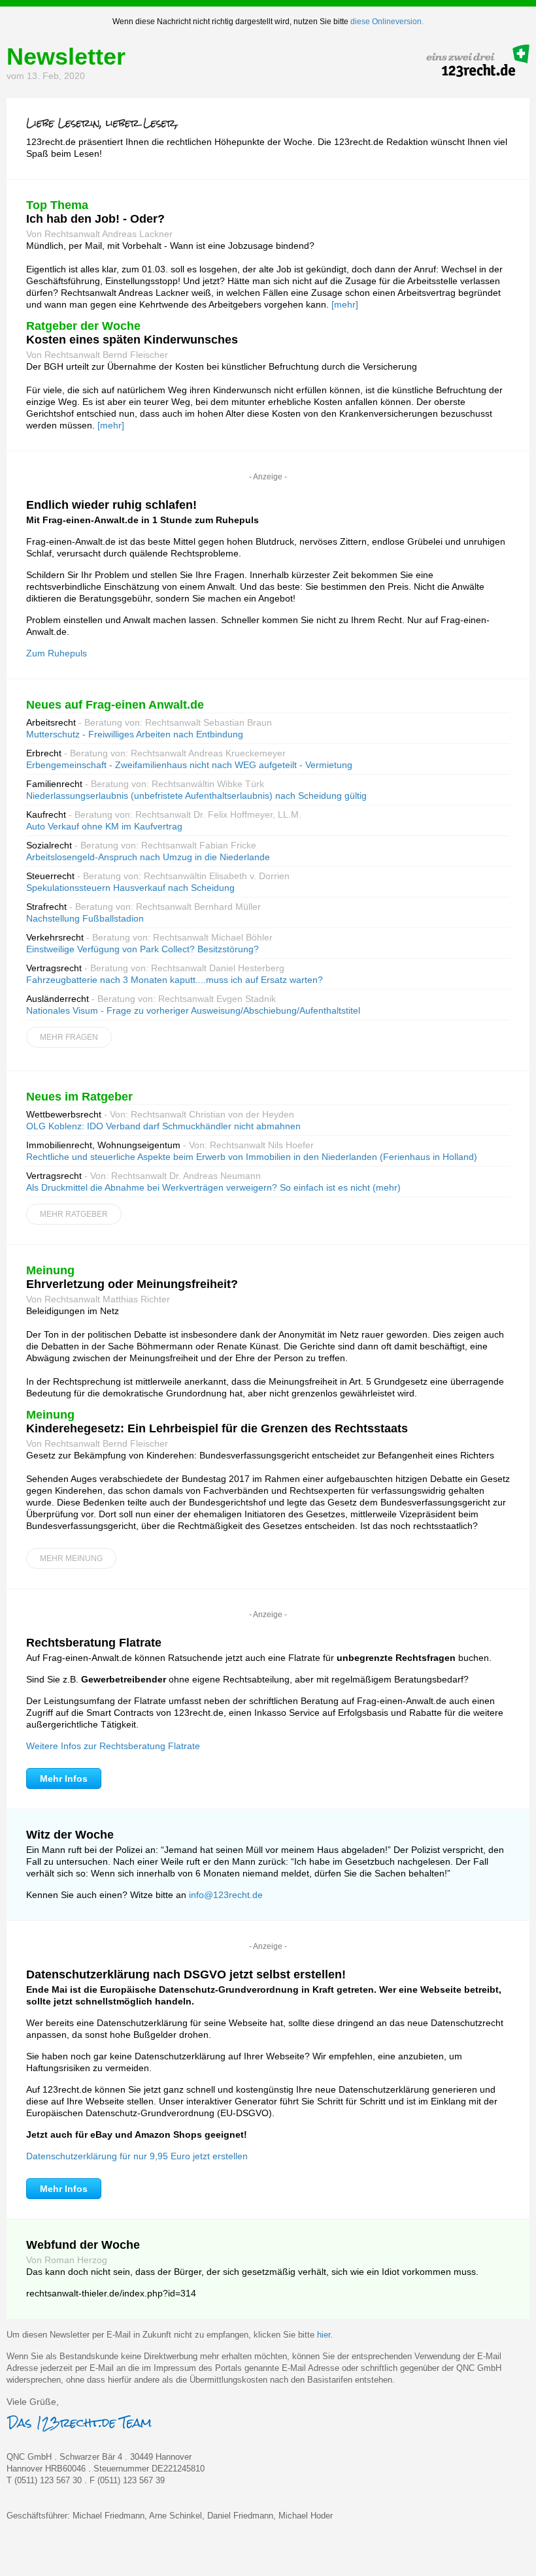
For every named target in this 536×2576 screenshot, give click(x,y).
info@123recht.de (226, 1895)
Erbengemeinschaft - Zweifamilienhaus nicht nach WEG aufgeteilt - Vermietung (189, 765)
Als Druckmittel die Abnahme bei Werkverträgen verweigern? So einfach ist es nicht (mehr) (213, 1187)
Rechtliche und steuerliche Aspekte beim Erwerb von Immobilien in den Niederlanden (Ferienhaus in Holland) (252, 1157)
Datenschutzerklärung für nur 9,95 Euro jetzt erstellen (137, 2156)
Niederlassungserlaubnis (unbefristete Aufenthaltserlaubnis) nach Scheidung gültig (196, 796)
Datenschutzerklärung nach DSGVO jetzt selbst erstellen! (186, 1974)
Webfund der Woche (83, 2245)
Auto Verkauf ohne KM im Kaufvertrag (104, 826)
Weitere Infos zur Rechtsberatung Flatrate (113, 1746)
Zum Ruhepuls (57, 653)
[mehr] (345, 304)
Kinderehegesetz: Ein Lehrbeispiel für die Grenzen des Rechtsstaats (217, 1428)
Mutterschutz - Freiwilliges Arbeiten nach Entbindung (135, 734)
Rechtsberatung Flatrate (94, 1643)
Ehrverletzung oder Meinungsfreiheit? (132, 1284)
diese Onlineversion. (387, 22)
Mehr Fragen (69, 1037)
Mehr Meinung (71, 1558)
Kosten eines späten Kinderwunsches (132, 340)
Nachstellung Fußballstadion (85, 918)
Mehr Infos (64, 1779)
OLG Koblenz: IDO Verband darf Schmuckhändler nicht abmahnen (163, 1126)
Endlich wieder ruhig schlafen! (111, 505)
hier (324, 2335)
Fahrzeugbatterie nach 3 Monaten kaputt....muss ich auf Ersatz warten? (175, 980)
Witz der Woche (70, 1835)
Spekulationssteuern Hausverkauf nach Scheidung (130, 888)
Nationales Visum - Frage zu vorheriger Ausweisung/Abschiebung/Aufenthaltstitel (193, 1010)
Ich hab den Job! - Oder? (95, 219)
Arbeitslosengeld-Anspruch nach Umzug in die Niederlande (148, 857)
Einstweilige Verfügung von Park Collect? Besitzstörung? (142, 949)
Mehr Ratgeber (74, 1214)
